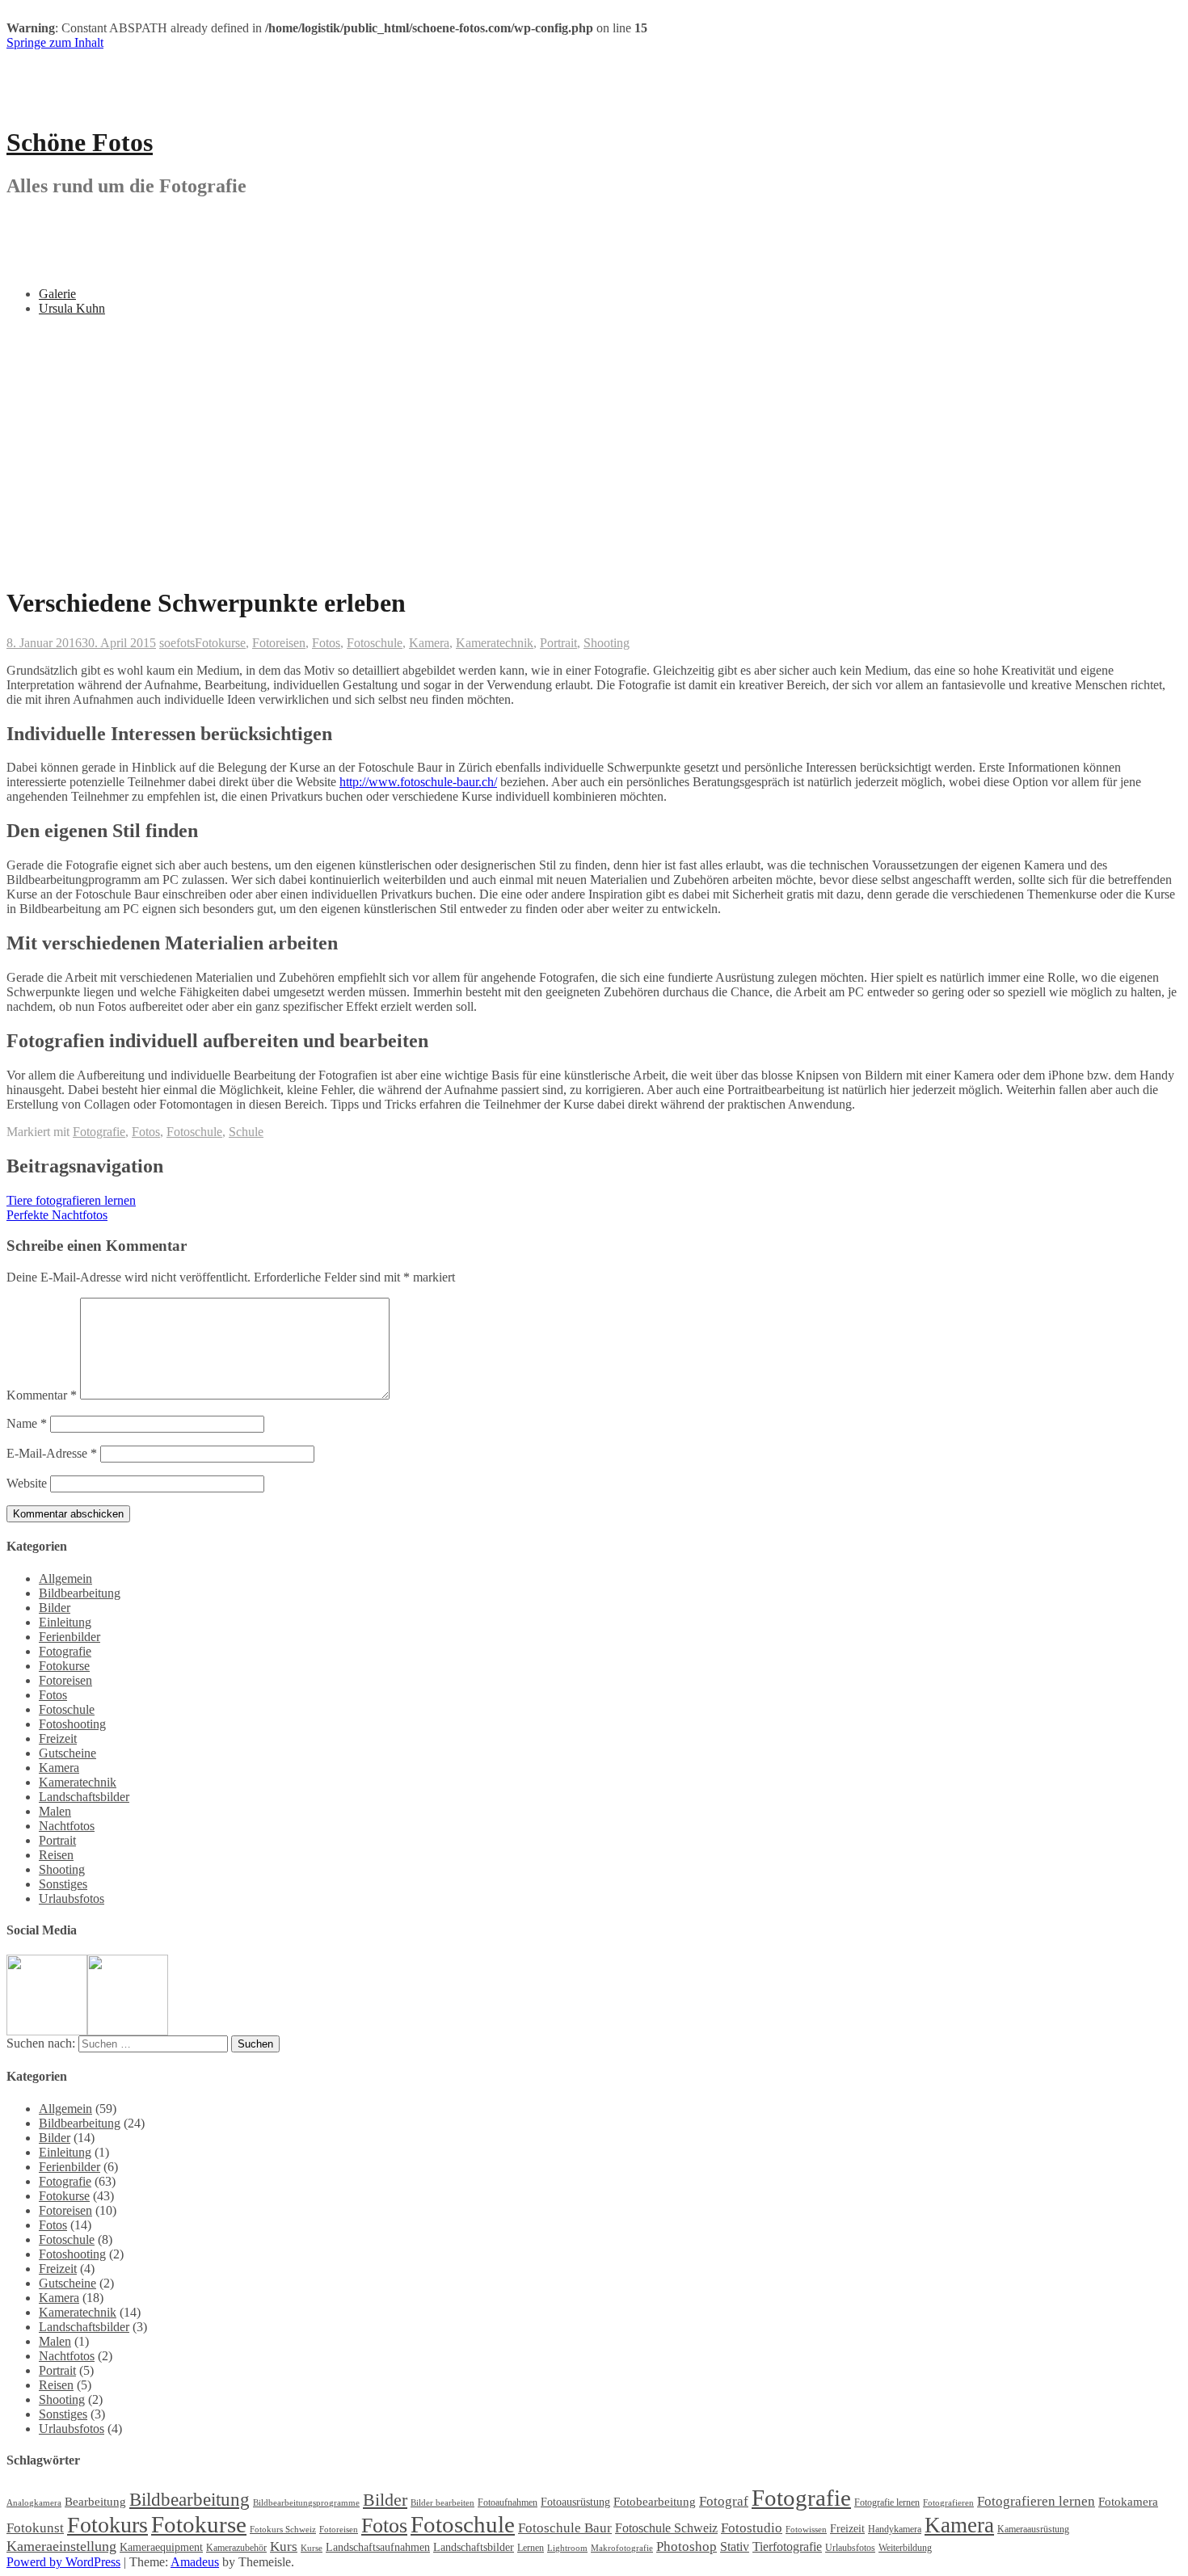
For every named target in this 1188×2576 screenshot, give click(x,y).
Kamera (429, 643)
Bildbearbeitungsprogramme (306, 2503)
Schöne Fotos (80, 142)
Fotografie (99, 1132)
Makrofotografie (622, 2548)
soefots (177, 643)
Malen (55, 1811)
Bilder (55, 1608)
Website (27, 1483)
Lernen (531, 2548)
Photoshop (687, 2547)
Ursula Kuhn (72, 308)
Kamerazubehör (236, 2548)
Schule (246, 1132)
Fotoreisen (279, 643)
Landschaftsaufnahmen (378, 2547)
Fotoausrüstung (575, 2502)
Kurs (284, 2547)
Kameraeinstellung (61, 2546)
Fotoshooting (72, 1724)
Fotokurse (220, 643)
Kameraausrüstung (1033, 2529)
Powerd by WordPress (63, 2562)
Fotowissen (806, 2530)
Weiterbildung (905, 2548)
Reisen (56, 1855)
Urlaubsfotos (72, 1898)
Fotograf (724, 2501)
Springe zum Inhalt (55, 42)
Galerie (57, 294)
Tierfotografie (787, 2547)
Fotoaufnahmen (508, 2502)
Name (27, 1423)
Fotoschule (375, 643)
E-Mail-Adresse (52, 1453)
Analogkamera (34, 2503)
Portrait (558, 643)
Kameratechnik (495, 643)
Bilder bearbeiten (442, 2503)
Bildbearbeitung (80, 1593)
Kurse (312, 2548)
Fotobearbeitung (655, 2502)
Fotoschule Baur (565, 2528)
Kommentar (42, 1395)
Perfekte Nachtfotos (57, 1215)
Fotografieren (948, 2503)
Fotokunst (35, 2528)
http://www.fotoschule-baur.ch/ (418, 782)
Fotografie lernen (887, 2502)
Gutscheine (67, 1753)
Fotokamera (1128, 2502)
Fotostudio (752, 2528)
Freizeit (58, 1738)
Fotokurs (107, 2525)
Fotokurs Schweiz (283, 2530)
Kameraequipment (161, 2547)
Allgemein (65, 1578)
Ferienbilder (70, 1637)
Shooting (607, 643)
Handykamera (895, 2529)
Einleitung (65, 1622)
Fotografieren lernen (1036, 2501)
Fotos (326, 643)
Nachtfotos (67, 1826)
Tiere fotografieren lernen (71, 1200)
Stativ (735, 2547)
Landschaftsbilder (84, 1797)
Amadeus (195, 2562)
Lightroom (567, 2548)
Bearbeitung (95, 2502)
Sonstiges (63, 1884)
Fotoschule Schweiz (666, 2528)
